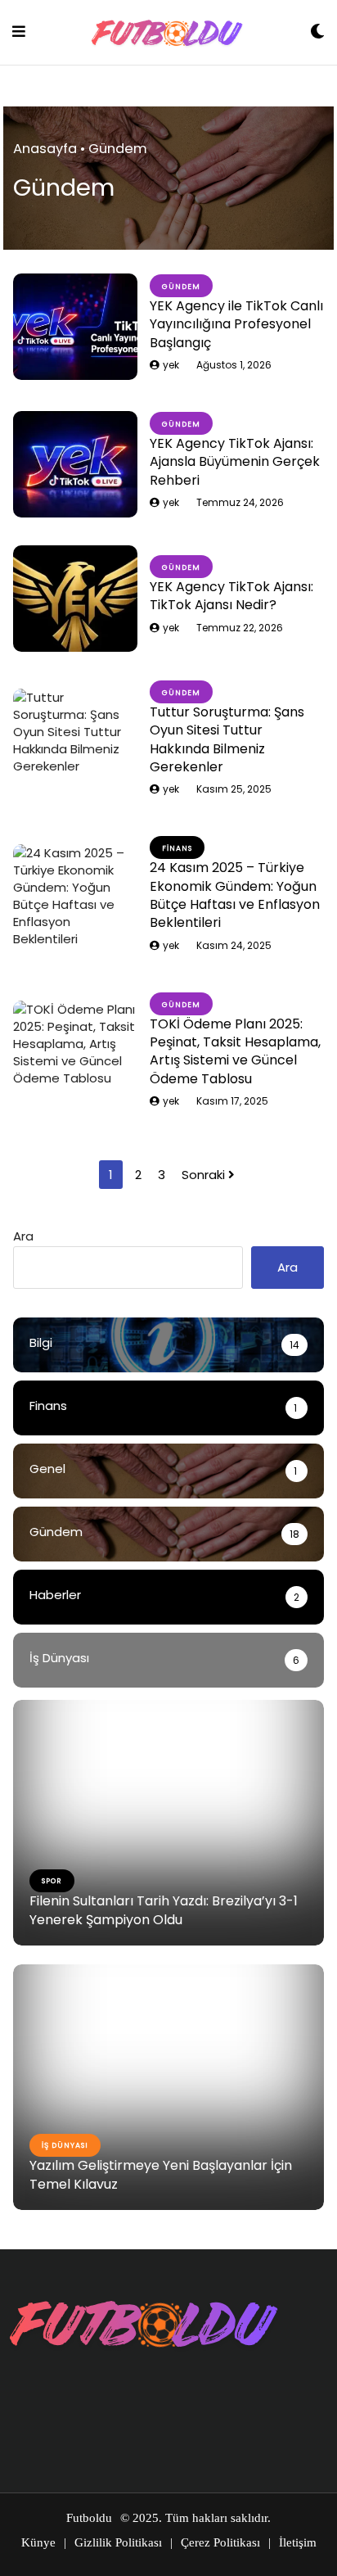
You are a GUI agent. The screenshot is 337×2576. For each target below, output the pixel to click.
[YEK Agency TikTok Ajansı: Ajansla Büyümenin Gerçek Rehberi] (75, 464)
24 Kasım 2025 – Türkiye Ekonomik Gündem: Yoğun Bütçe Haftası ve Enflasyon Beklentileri (235, 895)
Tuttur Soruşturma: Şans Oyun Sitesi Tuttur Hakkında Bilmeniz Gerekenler (227, 739)
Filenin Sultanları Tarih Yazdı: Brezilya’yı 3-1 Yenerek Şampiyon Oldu (164, 1910)
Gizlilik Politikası (118, 2542)
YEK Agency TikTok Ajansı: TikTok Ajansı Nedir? (231, 596)
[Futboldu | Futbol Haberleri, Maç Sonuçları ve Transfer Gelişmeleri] (168, 32)
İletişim (298, 2542)
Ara (23, 1236)
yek (171, 365)
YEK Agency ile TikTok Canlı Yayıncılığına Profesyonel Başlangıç (236, 324)
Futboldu (89, 2518)
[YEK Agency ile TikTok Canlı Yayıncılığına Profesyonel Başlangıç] (75, 327)
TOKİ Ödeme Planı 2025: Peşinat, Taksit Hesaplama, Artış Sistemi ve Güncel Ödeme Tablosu (235, 1051)
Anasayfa (45, 149)
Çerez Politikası (220, 2542)
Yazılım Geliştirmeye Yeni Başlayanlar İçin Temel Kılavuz (161, 2174)
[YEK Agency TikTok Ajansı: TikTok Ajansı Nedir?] (75, 599)
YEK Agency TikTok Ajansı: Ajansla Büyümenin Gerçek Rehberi (235, 462)
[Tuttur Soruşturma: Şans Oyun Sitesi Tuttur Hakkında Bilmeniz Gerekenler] (75, 742)
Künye (38, 2542)
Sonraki (205, 1175)
